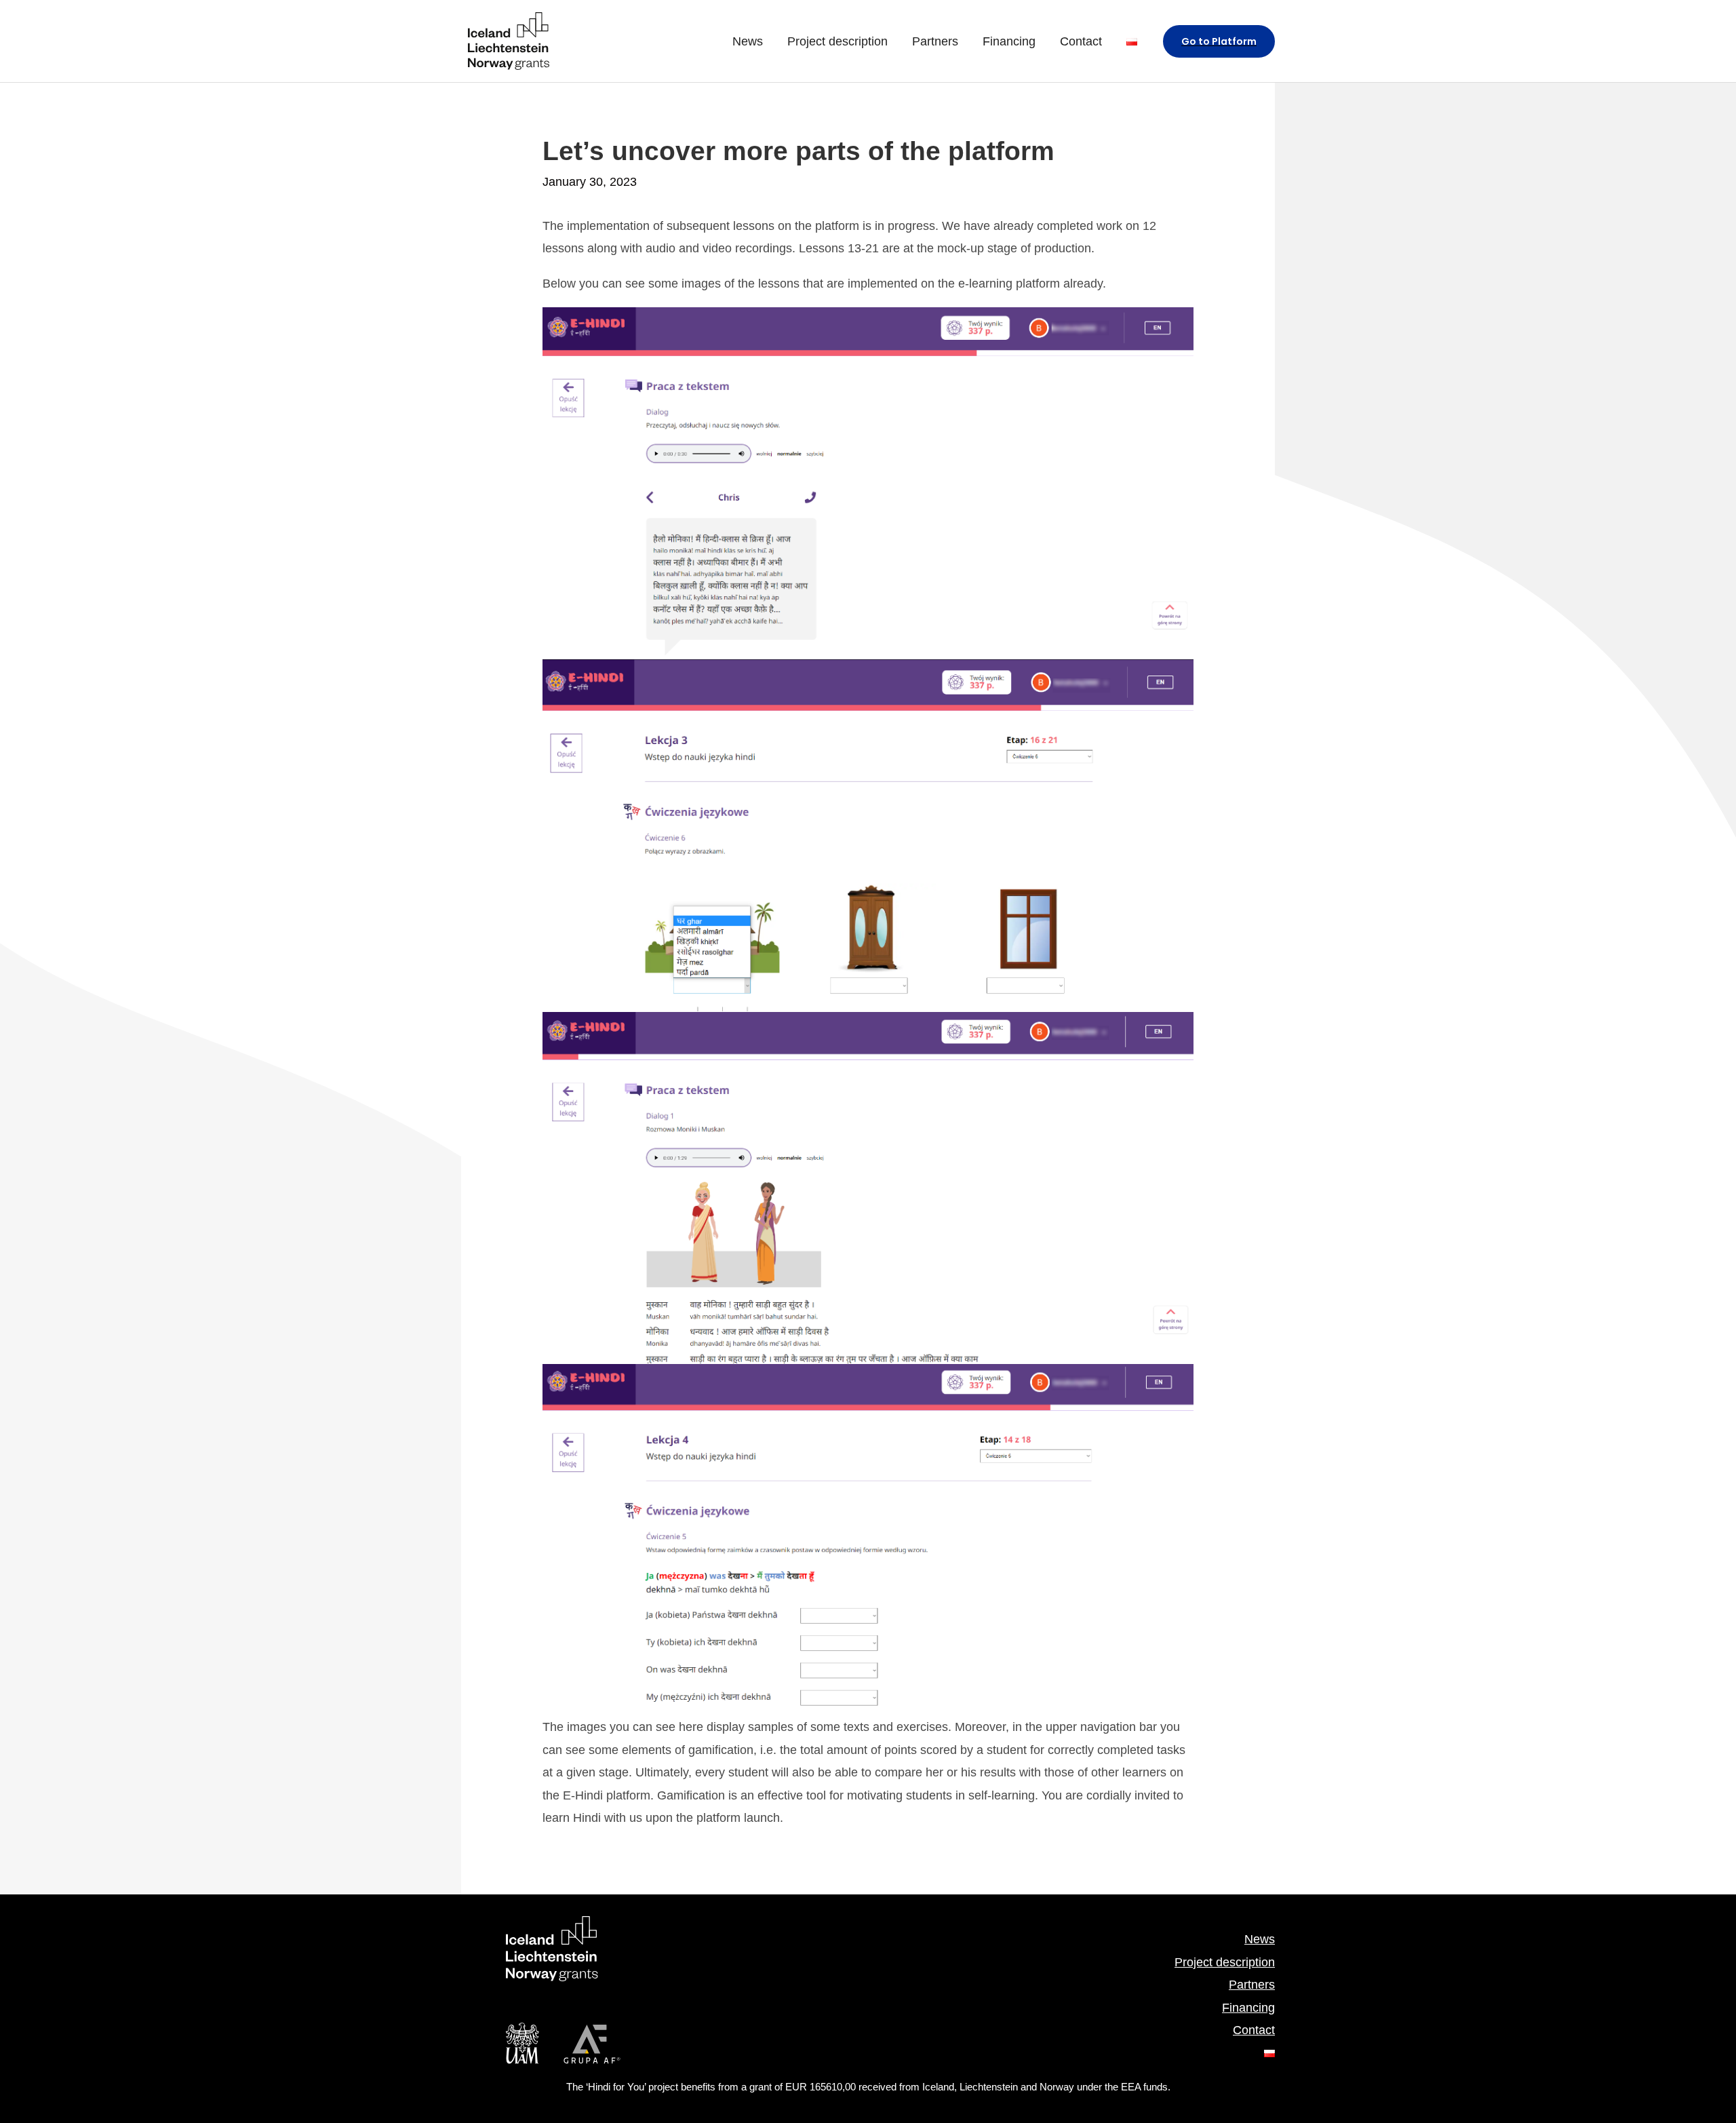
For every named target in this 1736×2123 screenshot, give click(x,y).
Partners (1252, 1985)
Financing (1248, 2008)
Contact (1254, 2030)
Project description (1225, 1962)
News (1260, 1939)
